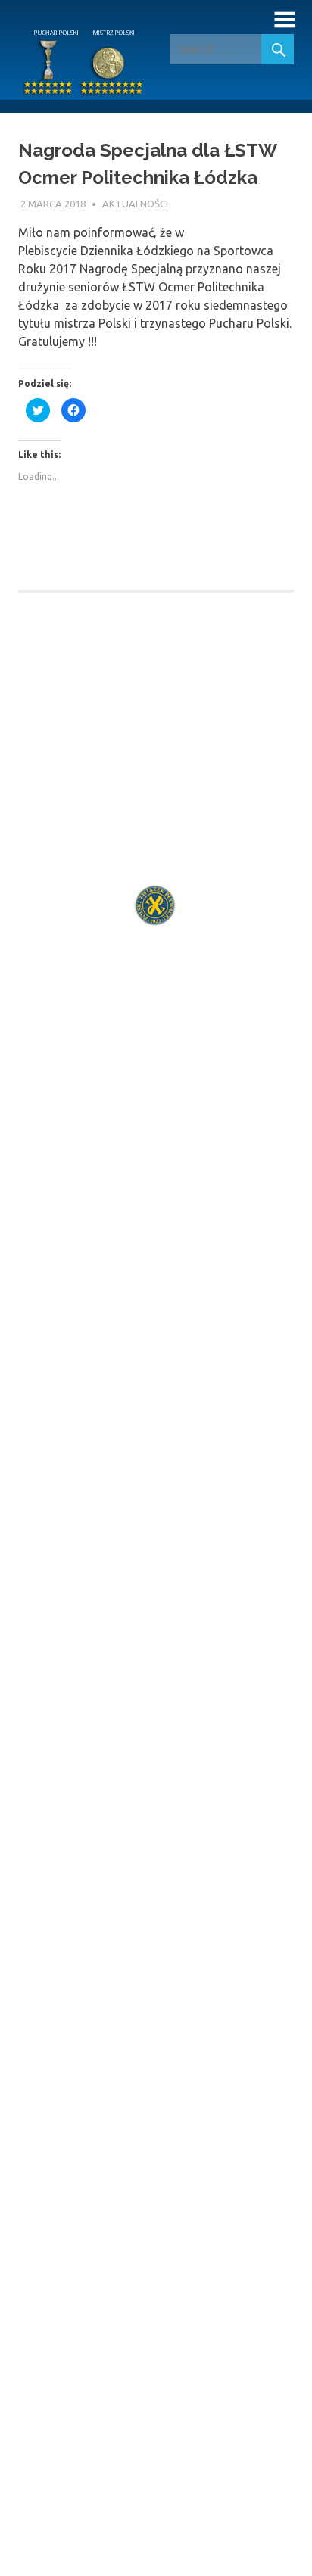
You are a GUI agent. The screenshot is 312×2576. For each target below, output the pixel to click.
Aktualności (135, 204)
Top (299, 2563)
